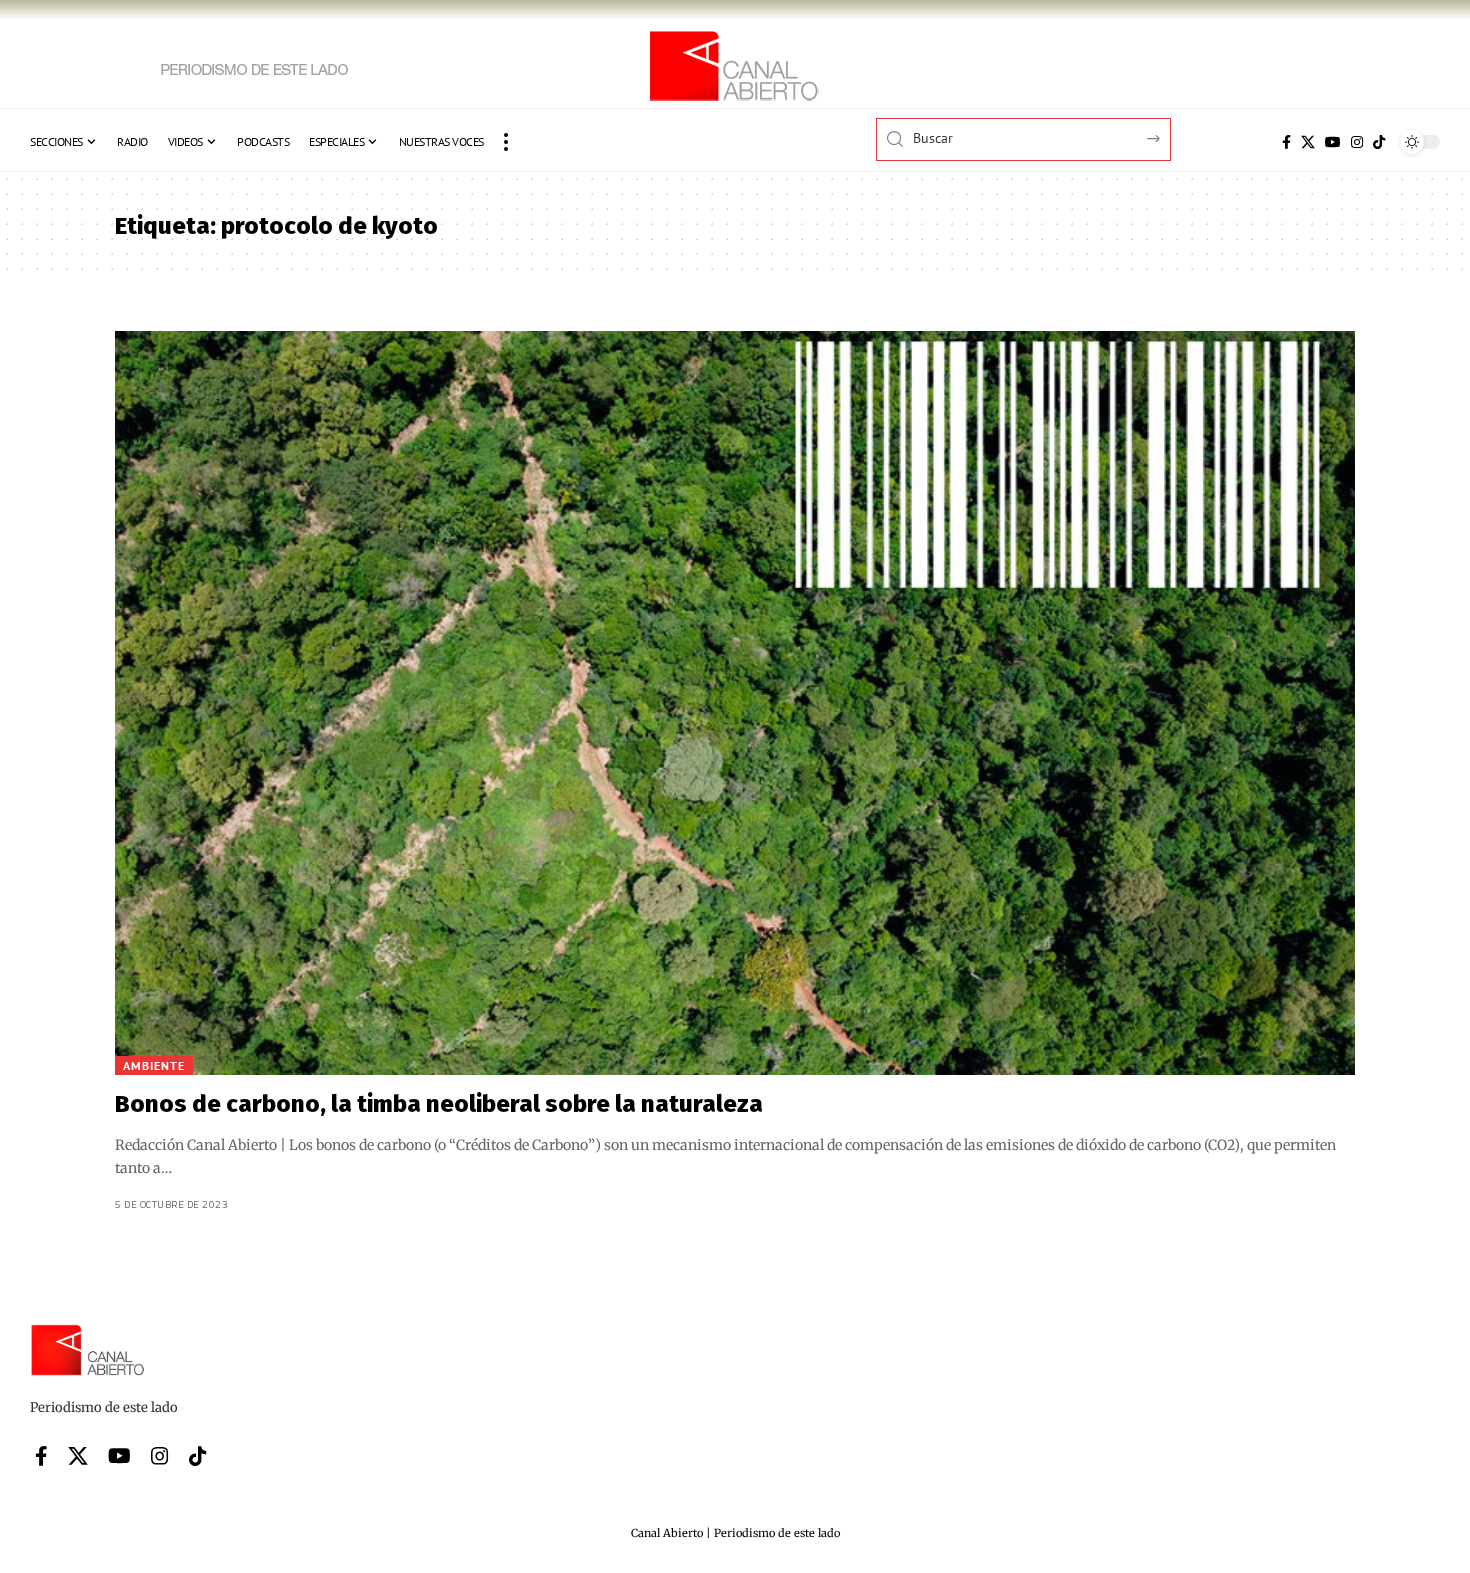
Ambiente (154, 1065)
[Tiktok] (1379, 142)
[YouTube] (1333, 142)
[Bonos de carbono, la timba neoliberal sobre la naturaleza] (735, 703)
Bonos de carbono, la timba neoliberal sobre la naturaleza (439, 1104)
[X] (1308, 142)
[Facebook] (1286, 142)
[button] (506, 142)
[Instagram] (1357, 142)
